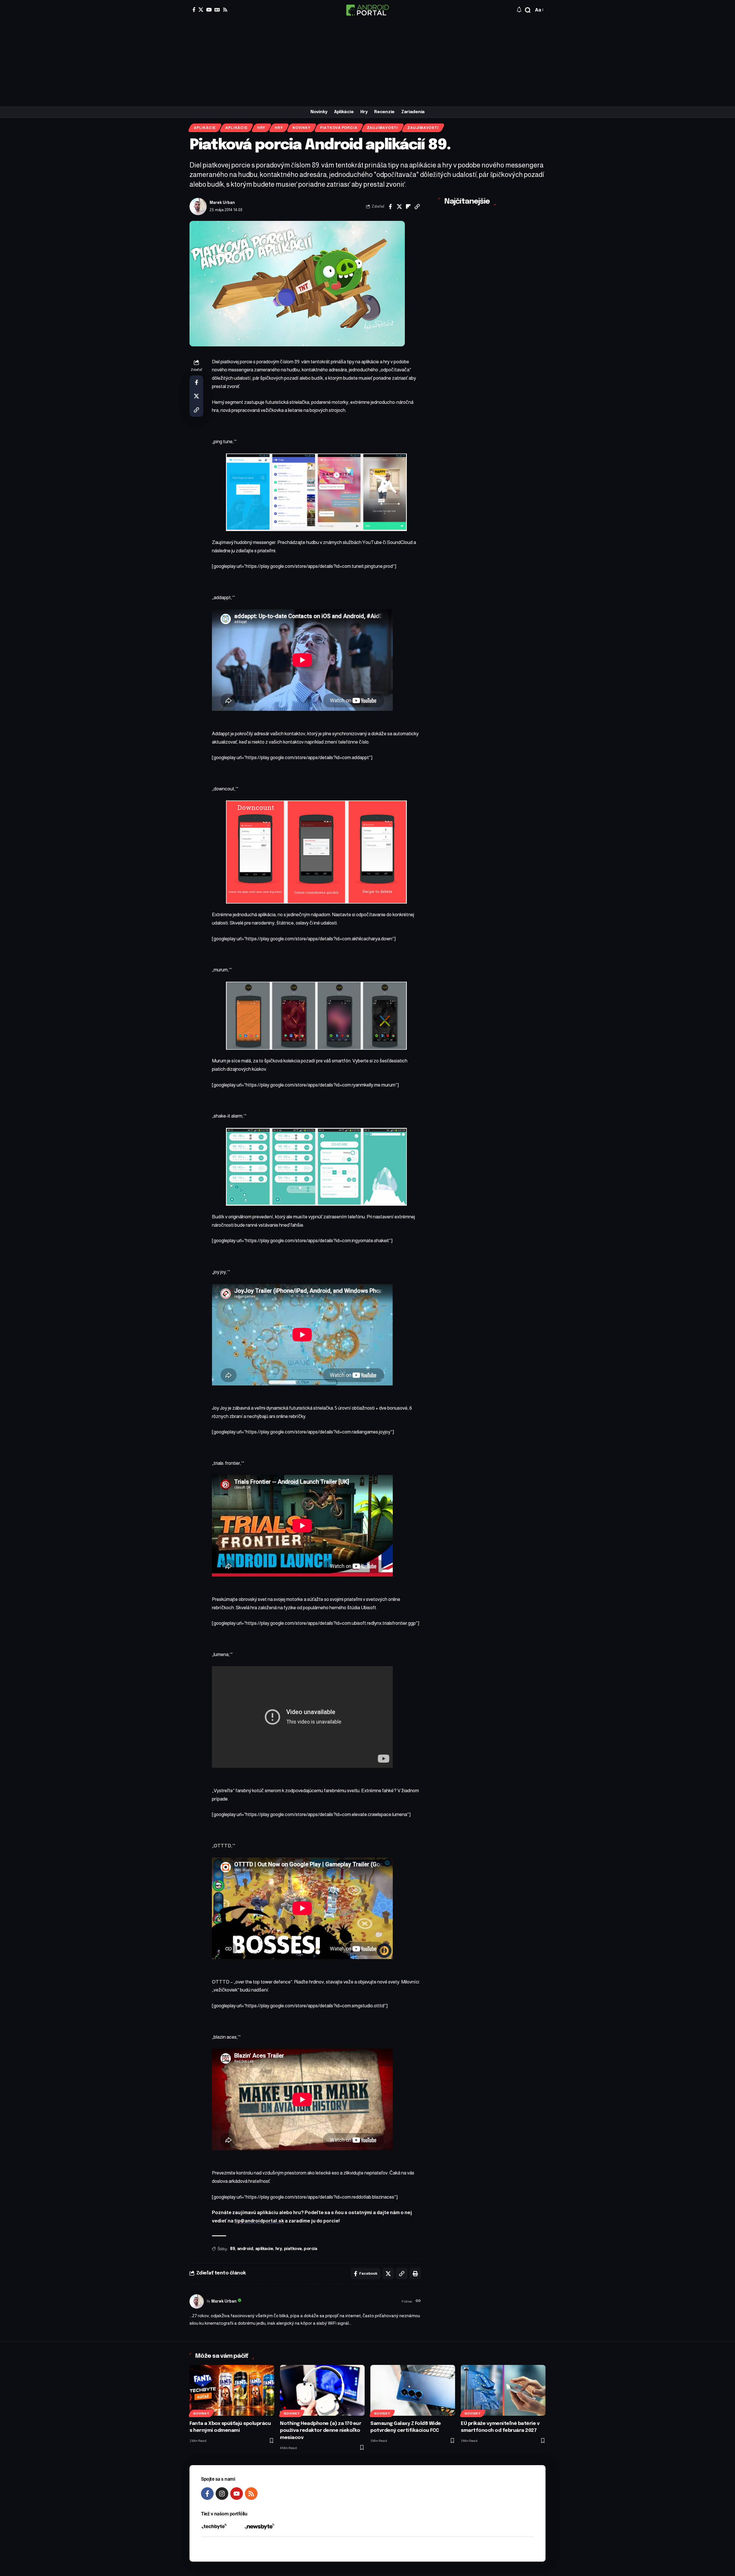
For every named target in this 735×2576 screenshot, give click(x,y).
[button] (528, 10)
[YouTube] (209, 10)
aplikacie (264, 2249)
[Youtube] (237, 2494)
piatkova (293, 2249)
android (245, 2249)
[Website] (418, 2301)
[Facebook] (194, 10)
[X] (201, 10)
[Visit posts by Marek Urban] (198, 207)
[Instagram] (222, 2494)
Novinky (301, 128)
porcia (310, 2249)
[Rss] (225, 10)
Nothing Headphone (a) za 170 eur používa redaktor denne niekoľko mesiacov (321, 2431)
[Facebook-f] (207, 2494)
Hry (261, 128)
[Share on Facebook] (390, 207)
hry (279, 2249)
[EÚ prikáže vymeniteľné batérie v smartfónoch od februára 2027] (503, 2390)
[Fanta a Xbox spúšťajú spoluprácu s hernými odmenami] (232, 2390)
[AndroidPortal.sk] (367, 10)
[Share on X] (399, 207)
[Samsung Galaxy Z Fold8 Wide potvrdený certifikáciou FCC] (413, 2390)
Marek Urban (222, 203)
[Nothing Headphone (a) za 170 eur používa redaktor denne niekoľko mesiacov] (322, 2390)
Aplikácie (205, 128)
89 (232, 2249)
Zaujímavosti (382, 128)
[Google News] (217, 10)
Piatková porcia (339, 128)
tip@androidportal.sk (259, 2221)
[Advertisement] (367, 63)
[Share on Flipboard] (408, 207)
